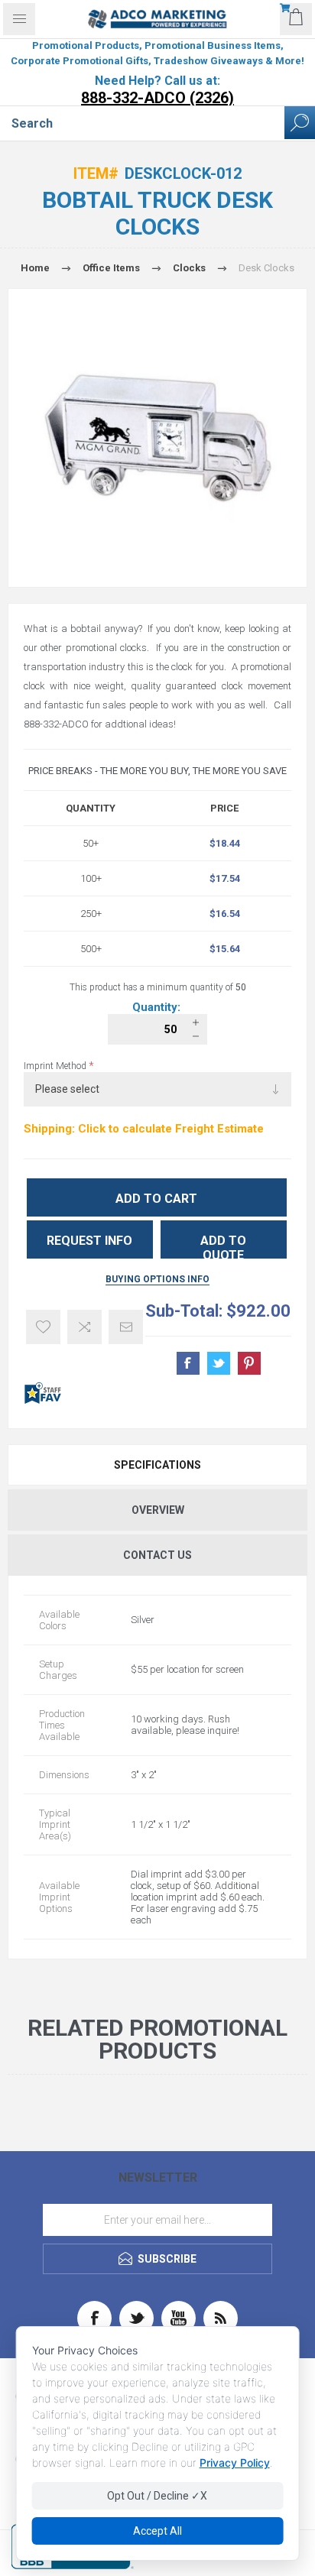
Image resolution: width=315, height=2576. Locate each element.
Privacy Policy (235, 2463)
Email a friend (126, 1327)
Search (300, 123)
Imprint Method (56, 1066)
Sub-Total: (184, 1311)
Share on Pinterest (249, 1363)
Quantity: (158, 1007)
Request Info (89, 1241)
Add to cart (156, 1199)
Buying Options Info (157, 1279)
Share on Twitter (219, 1363)
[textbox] (142, 123)
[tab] (157, 1465)
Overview (158, 1510)
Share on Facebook (188, 1363)
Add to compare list (84, 1327)
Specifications (157, 1465)
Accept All (157, 2531)
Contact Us (157, 1555)
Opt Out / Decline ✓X (157, 2496)
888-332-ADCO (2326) (157, 98)
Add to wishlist (43, 1327)
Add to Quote (223, 1246)
